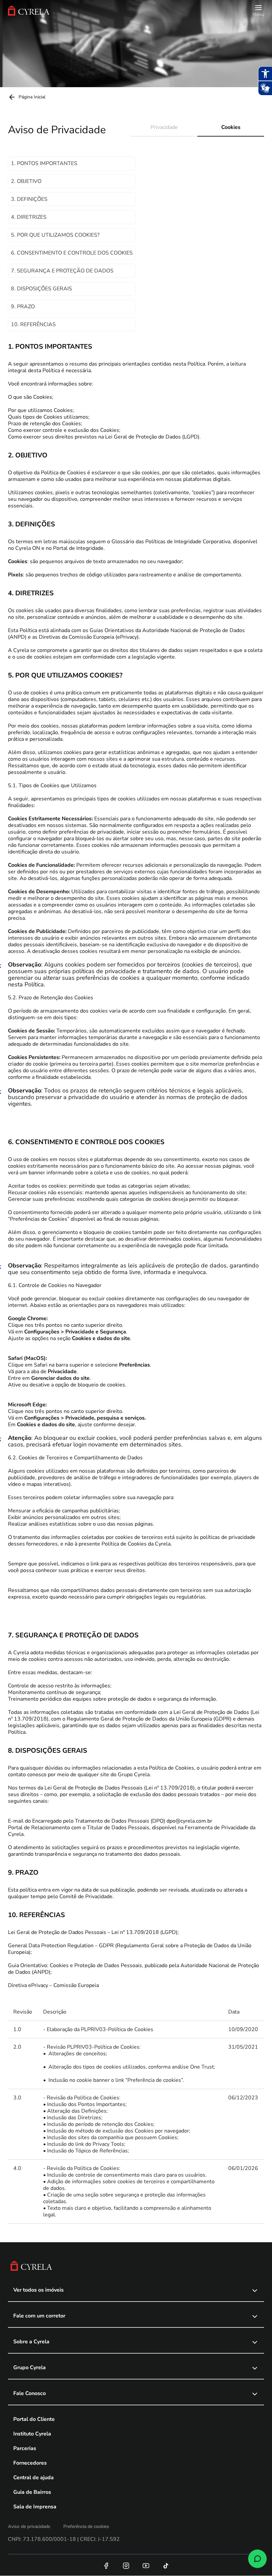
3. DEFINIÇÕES (29, 199)
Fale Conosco (30, 2393)
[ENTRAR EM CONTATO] (257, 2559)
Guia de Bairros (32, 2492)
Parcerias (25, 2448)
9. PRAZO (23, 307)
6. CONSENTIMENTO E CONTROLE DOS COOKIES (72, 253)
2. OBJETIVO (26, 181)
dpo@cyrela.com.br (189, 1821)
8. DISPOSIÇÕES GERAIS (41, 289)
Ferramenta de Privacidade (217, 1828)
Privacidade (164, 127)
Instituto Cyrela (32, 2434)
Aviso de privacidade (29, 2526)
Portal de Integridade (78, 548)
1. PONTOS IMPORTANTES (44, 163)
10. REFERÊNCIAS (33, 324)
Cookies (231, 127)
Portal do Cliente (34, 2419)
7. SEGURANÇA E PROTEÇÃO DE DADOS (62, 271)
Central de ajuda (34, 2478)
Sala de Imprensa (35, 2507)
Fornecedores (30, 2463)
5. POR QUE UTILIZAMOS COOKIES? (55, 235)
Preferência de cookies (86, 2526)
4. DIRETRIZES (29, 217)
